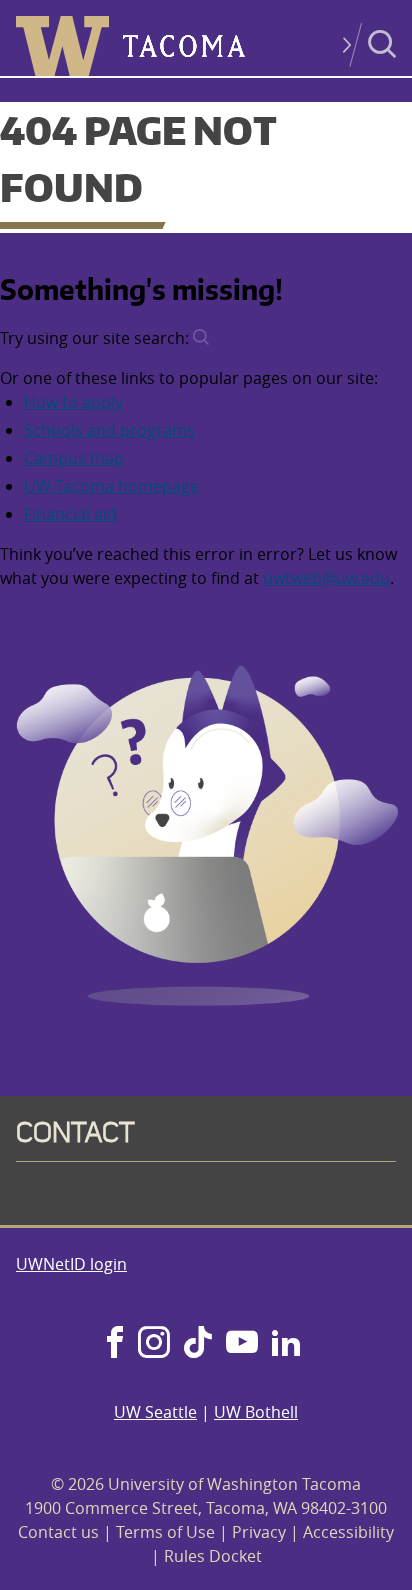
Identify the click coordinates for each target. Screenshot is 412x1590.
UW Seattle (155, 1412)
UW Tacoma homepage (111, 486)
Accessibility (348, 1532)
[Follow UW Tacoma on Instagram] (153, 1344)
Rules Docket (213, 1556)
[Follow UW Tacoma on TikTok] (198, 1344)
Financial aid (70, 514)
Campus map (74, 458)
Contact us (58, 1532)
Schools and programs (109, 430)
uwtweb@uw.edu (326, 578)
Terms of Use (165, 1532)
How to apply (73, 402)
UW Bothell (256, 1412)
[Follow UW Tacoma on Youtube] (242, 1344)
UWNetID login (71, 1264)
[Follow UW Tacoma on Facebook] (115, 1344)
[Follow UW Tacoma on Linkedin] (286, 1344)
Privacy (259, 1532)
